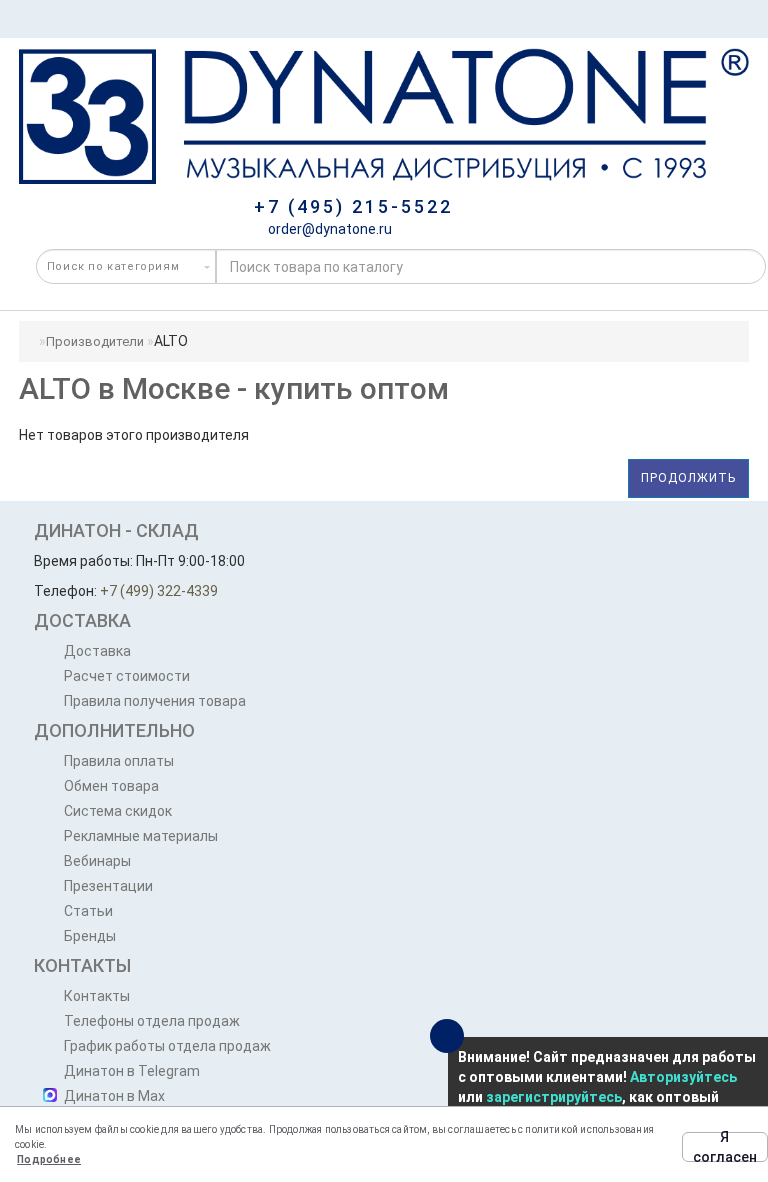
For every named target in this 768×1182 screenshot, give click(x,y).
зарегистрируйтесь (554, 1097)
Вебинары (97, 861)
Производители (95, 341)
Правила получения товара (155, 701)
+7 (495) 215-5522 (353, 206)
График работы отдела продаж (167, 1046)
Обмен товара (111, 786)
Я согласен (725, 1147)
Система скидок (118, 811)
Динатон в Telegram (132, 1071)
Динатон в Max (114, 1096)
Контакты (97, 996)
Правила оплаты (119, 761)
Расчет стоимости (127, 676)
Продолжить (688, 478)
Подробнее (49, 1159)
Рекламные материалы (141, 836)
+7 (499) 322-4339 (159, 591)
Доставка (97, 651)
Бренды (90, 936)
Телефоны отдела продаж (152, 1021)
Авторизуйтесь (683, 1077)
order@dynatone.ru (328, 229)
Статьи (88, 911)
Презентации (108, 886)
